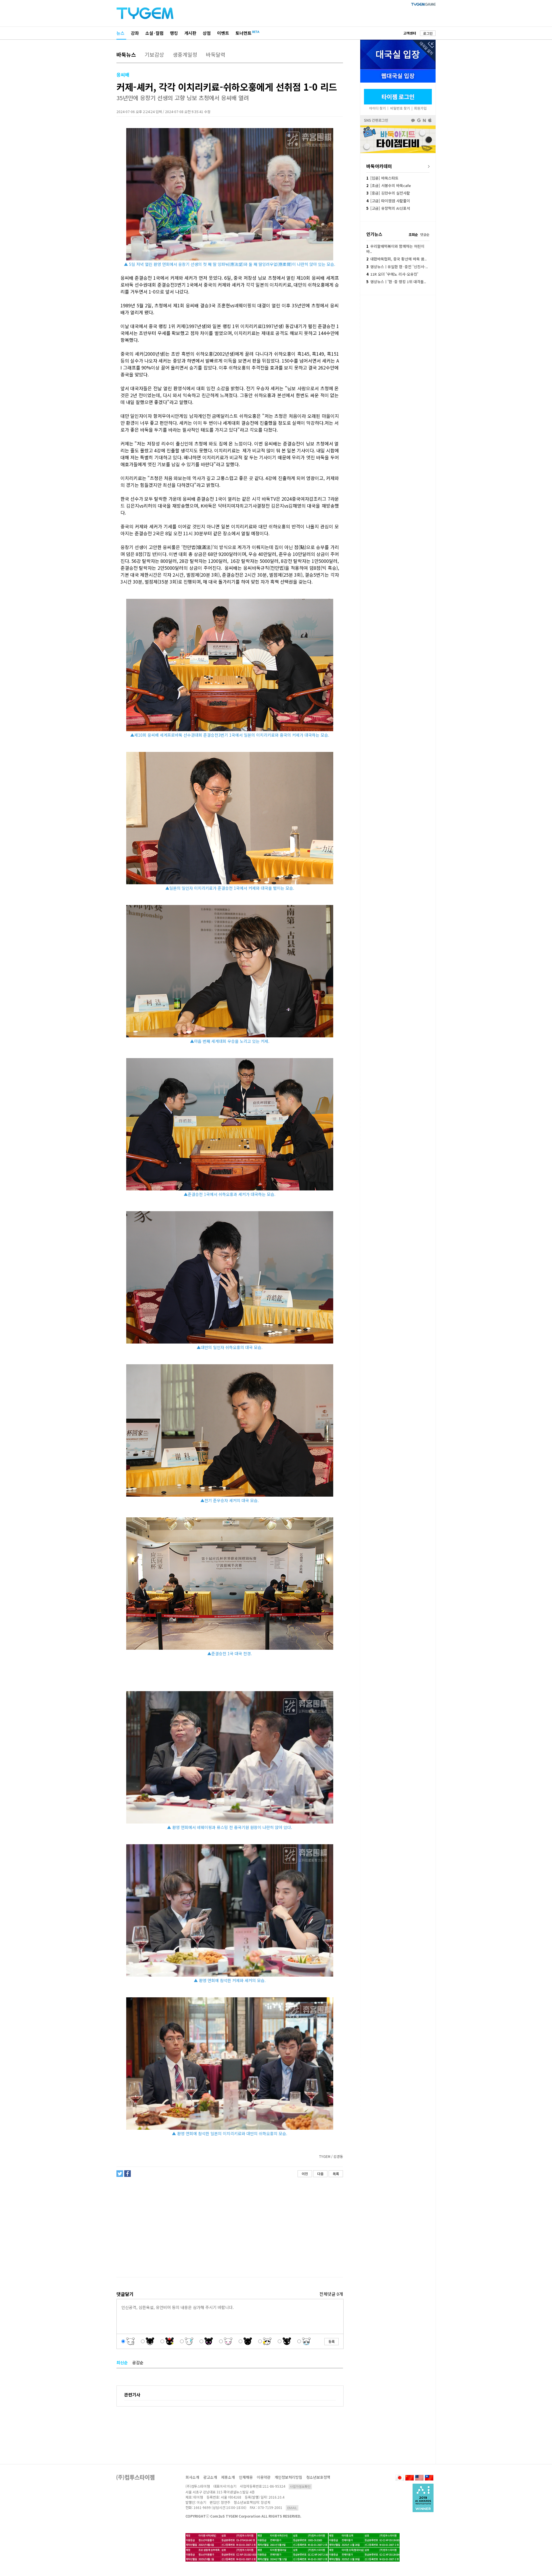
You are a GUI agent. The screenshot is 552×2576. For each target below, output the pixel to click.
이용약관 (264, 2477)
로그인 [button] (428, 33)
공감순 (138, 2362)
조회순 (413, 234)
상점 (207, 33)
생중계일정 (185, 54)
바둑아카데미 (379, 166)
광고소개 (210, 2477)
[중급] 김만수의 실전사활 (388, 193)
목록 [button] (336, 2174)
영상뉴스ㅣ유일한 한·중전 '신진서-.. (397, 267)
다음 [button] (320, 2174)
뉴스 (120, 33)
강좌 (135, 33)
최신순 (122, 2362)
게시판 (190, 33)
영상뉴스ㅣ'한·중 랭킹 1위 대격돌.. (396, 282)
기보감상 (154, 54)
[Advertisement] (229, 2227)
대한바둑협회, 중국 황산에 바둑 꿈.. (396, 259)
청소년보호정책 (318, 2477)
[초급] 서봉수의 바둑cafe (389, 185)
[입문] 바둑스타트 (382, 178)
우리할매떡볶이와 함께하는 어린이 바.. (395, 249)
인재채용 (246, 2477)
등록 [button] (331, 2341)
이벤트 (223, 33)
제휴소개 (228, 2477)
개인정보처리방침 (288, 2477)
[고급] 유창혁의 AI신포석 (388, 208)
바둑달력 (216, 54)
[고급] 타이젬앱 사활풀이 (388, 201)
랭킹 (174, 33)
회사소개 (192, 2477)
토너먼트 (244, 33)
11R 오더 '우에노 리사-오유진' (392, 274)
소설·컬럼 (154, 33)
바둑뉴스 (126, 54)
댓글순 (425, 234)
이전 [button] (305, 2174)
